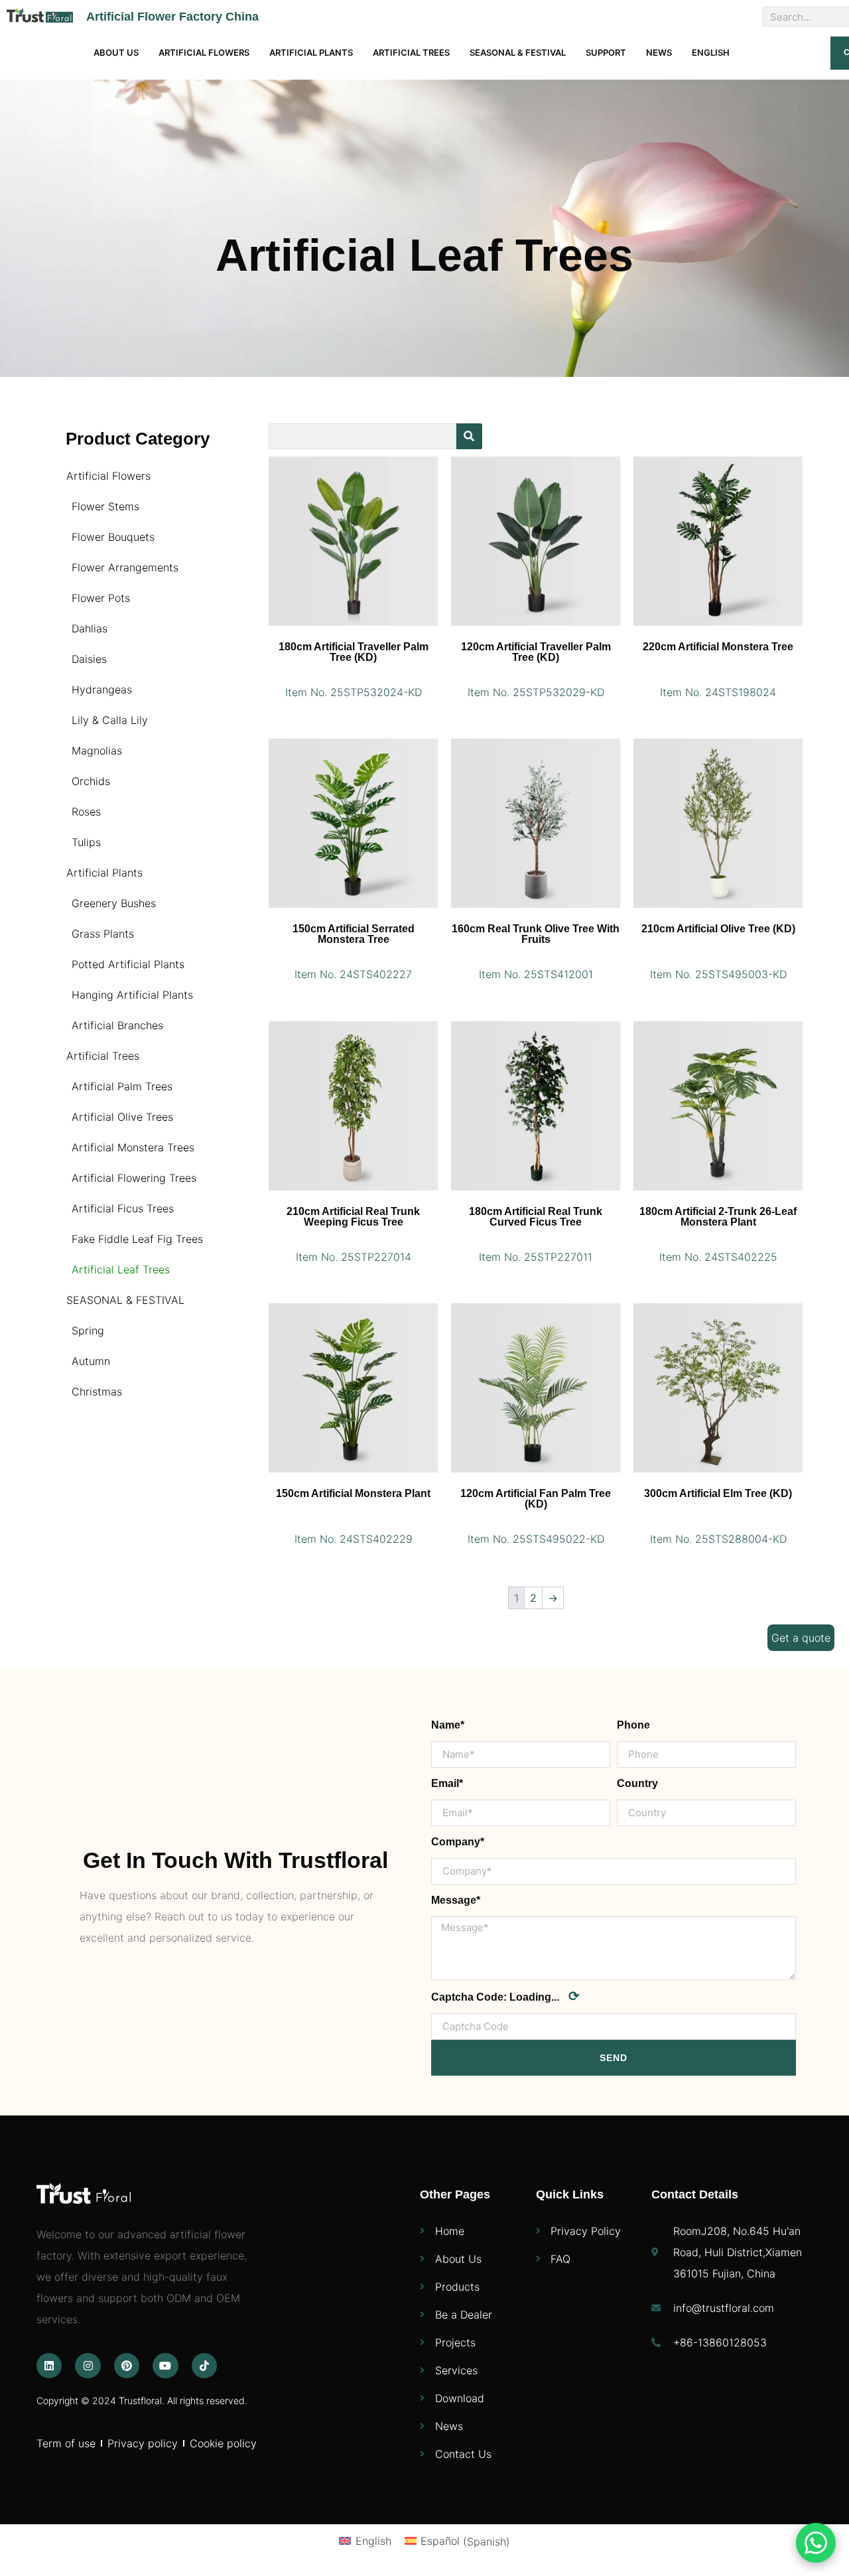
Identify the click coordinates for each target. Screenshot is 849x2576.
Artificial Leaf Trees (121, 1269)
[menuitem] (711, 53)
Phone (633, 1725)
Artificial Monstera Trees (133, 1147)
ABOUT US (116, 52)
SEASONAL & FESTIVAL (125, 1300)
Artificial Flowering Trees (134, 1178)
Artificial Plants (311, 52)
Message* (456, 1900)
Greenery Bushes (114, 903)
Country (637, 1783)
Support (606, 52)
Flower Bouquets (113, 537)
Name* (448, 1725)
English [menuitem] (373, 2541)
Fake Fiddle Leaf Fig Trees (137, 1239)
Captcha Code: (505, 1996)
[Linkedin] (49, 2366)
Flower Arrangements (125, 567)
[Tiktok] (204, 2366)
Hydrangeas (102, 689)
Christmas (97, 1392)
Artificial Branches (117, 1025)
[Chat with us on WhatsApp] (816, 2543)
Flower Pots (101, 598)
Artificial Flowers (204, 52)
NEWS (659, 52)
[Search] (469, 436)
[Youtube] (165, 2366)
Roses (86, 812)
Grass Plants (103, 934)
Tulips (86, 842)
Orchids (91, 781)
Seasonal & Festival (518, 52)
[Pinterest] (127, 2366)
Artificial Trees (411, 52)
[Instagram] (88, 2366)
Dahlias (90, 628)
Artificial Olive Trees (122, 1117)
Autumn (91, 1361)
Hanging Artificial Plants (132, 995)
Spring (88, 1330)
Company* (458, 1842)
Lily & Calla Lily (110, 720)
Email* (447, 1783)
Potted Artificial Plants (128, 964)
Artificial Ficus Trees (123, 1208)
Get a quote (801, 1638)
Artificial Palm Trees (122, 1086)
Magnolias (97, 751)
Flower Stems (105, 506)
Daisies (89, 659)
